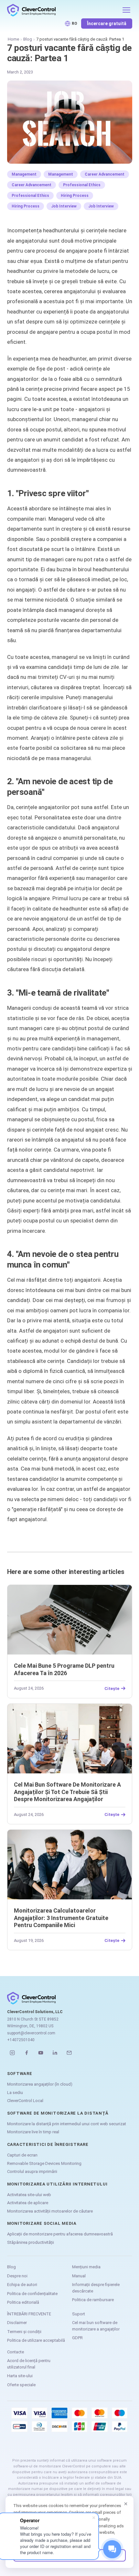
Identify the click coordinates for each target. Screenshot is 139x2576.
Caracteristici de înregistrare (48, 2144)
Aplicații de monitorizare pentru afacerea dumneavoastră (60, 2234)
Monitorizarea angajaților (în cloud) (40, 2084)
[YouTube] (41, 2053)
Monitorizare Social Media (42, 2223)
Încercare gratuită (107, 24)
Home (13, 39)
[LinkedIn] (55, 2053)
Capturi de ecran (22, 2155)
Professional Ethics (82, 185)
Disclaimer (17, 2323)
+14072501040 (21, 2040)
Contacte (16, 2352)
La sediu (15, 2093)
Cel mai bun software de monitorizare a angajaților (96, 2326)
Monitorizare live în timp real (33, 2132)
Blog (28, 39)
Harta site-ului (20, 2376)
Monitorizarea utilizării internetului (57, 2184)
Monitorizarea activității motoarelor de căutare (50, 2211)
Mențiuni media (86, 2267)
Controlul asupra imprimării (32, 2171)
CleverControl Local (25, 2101)
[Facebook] (27, 2053)
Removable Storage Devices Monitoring (44, 2163)
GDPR (77, 2338)
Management (24, 174)
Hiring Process (75, 196)
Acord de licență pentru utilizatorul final (29, 2364)
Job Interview (64, 206)
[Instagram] (12, 2053)
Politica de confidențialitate (32, 2294)
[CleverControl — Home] (63, 10)
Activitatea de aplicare (28, 2203)
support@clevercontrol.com (31, 2033)
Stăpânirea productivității (31, 2242)
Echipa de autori (22, 2285)
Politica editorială (23, 2302)
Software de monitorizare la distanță (58, 2113)
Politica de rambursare (93, 2300)
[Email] (69, 2053)
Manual (79, 2276)
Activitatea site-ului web (29, 2195)
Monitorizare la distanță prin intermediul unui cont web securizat (67, 2124)
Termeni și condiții (24, 2332)
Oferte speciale (21, 2385)
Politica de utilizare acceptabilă (36, 2340)
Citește (112, 1688)
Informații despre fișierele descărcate (96, 2288)
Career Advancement (105, 174)
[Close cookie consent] (126, 2504)
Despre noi (17, 2276)
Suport (79, 2314)
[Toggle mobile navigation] (126, 10)
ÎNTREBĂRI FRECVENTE (29, 2314)
